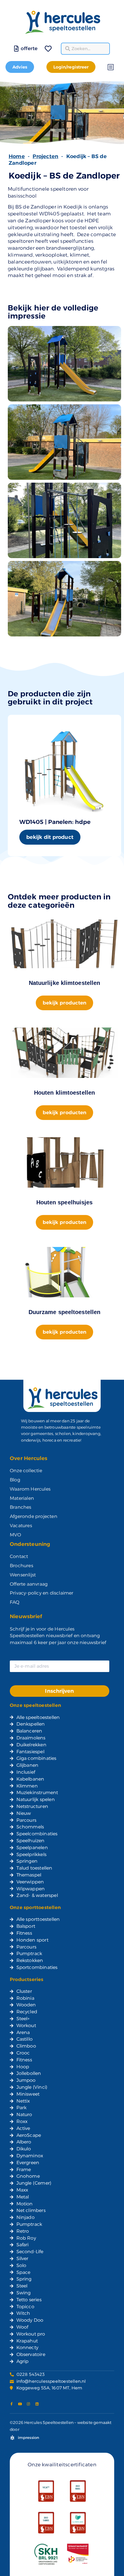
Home (17, 156)
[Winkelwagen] (40, 45)
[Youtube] (20, 2404)
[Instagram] (29, 2404)
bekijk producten (65, 1003)
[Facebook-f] (12, 2404)
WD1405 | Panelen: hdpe (55, 822)
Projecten (45, 156)
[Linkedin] (37, 2404)
